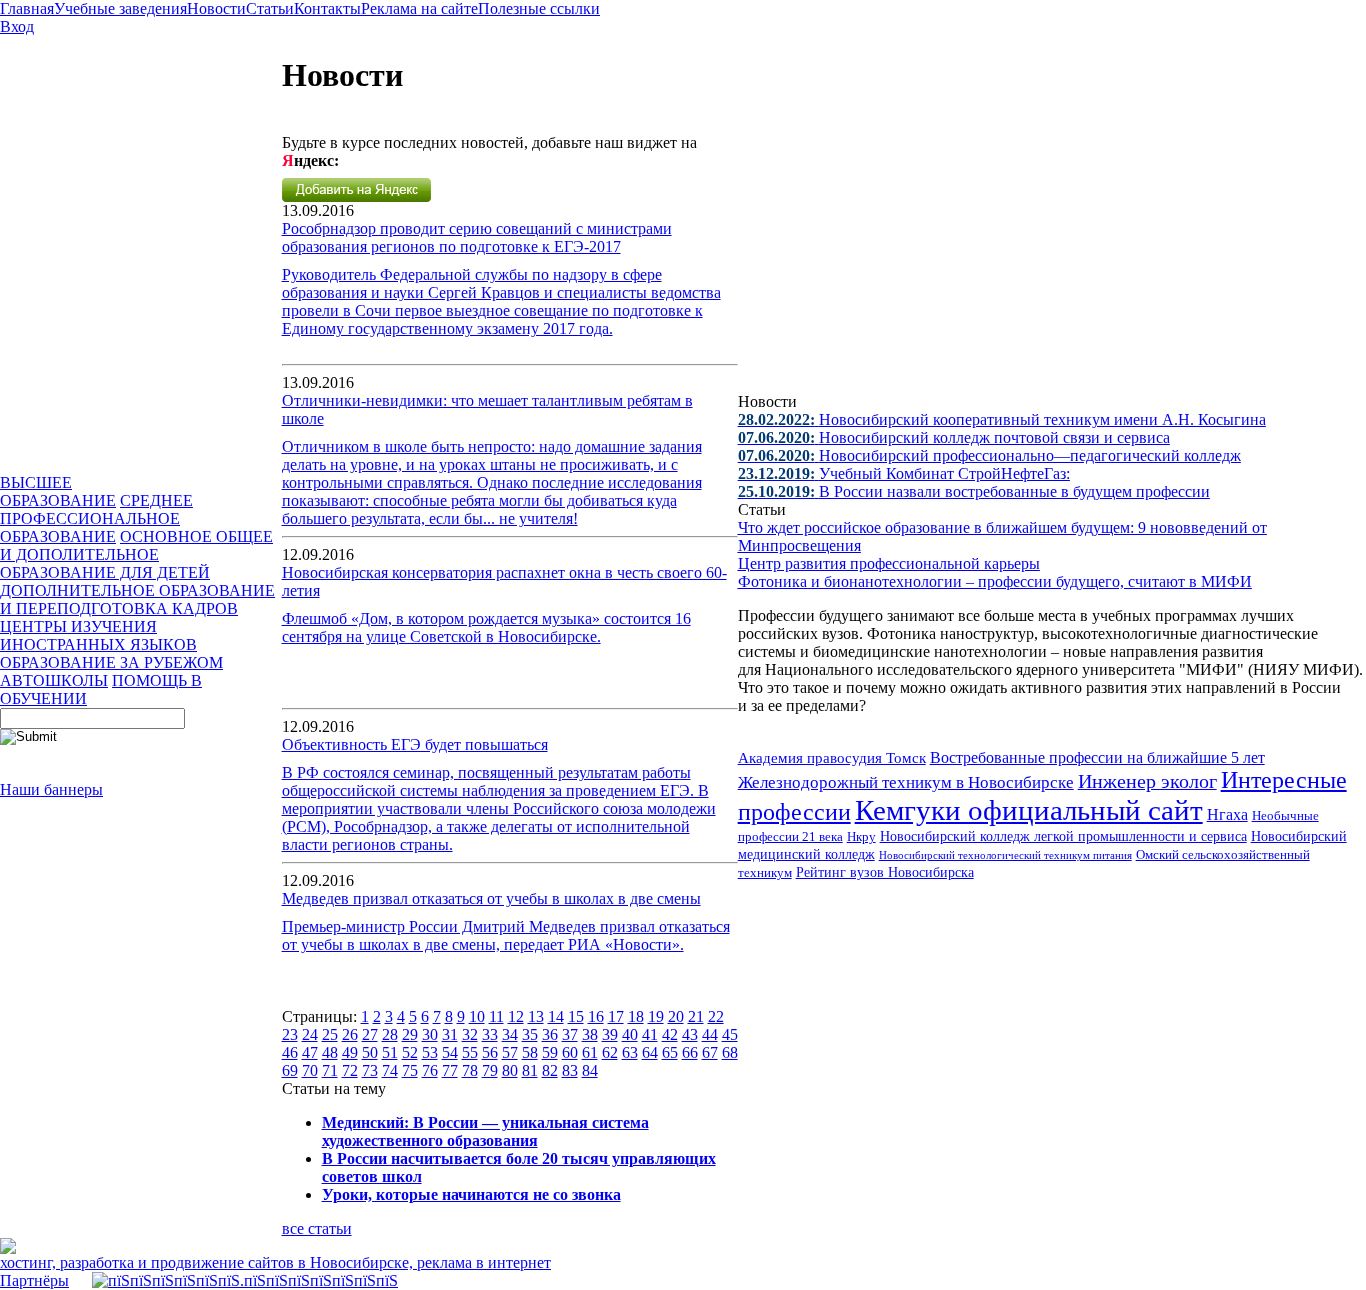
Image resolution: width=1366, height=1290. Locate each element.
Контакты (327, 8)
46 (290, 1052)
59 (550, 1052)
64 (650, 1052)
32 (470, 1034)
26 (350, 1034)
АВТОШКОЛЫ (54, 680)
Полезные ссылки (539, 8)
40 (630, 1034)
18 (636, 1016)
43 (690, 1034)
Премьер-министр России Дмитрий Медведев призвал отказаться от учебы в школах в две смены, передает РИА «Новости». (506, 935)
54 (450, 1052)
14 (556, 1016)
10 (477, 1016)
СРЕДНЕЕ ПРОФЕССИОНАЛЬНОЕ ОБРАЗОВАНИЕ (96, 518)
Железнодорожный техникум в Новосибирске (906, 782)
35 (530, 1034)
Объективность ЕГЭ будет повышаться (415, 744)
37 (570, 1034)
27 (370, 1034)
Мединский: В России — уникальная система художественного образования (485, 1131)
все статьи (317, 1228)
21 (696, 1016)
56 (490, 1052)
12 (516, 1016)
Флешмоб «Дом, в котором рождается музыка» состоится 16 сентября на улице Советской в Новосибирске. (486, 627)
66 (690, 1052)
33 (490, 1034)
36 (550, 1034)
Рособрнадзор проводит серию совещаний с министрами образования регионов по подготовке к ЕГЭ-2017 (477, 237)
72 (350, 1070)
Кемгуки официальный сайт (1029, 810)
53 (430, 1052)
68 (730, 1052)
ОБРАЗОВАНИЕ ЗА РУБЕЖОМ (111, 662)
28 (390, 1034)
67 (710, 1052)
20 (676, 1016)
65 (670, 1052)
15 (576, 1016)
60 (570, 1052)
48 (330, 1052)
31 (450, 1034)
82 (550, 1070)
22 (716, 1016)
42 (670, 1034)
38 (590, 1034)
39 (610, 1034)
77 (450, 1070)
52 (410, 1052)
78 (470, 1070)
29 (410, 1034)
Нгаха (1227, 814)
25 (330, 1034)
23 (290, 1034)
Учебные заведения (120, 8)
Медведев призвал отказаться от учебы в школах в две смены (491, 898)
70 (310, 1070)
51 (390, 1052)
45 (730, 1034)
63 (630, 1052)
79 (490, 1070)
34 (510, 1034)
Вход (17, 26)
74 (390, 1070)
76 (430, 1070)
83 (570, 1070)
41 (650, 1034)
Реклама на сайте (419, 8)
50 (370, 1052)
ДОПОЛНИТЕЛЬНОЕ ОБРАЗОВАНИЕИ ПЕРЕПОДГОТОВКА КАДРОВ (137, 599)
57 (510, 1052)
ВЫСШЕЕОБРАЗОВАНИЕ (58, 491)
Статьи (270, 8)
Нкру (861, 836)
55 (470, 1052)
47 (310, 1052)
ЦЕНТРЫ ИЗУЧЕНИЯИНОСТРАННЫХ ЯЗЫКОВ (98, 635)
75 (410, 1070)
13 (536, 1016)
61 (590, 1052)
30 (430, 1034)
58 (530, 1052)
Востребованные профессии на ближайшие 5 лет (1097, 757)
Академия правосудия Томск (832, 758)
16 (596, 1016)
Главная (27, 8)
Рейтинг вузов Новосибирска (885, 872)
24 (310, 1034)
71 (330, 1070)
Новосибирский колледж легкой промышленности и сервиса (1063, 836)
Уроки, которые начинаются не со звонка (471, 1194)
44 (710, 1034)
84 (590, 1070)
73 (370, 1070)
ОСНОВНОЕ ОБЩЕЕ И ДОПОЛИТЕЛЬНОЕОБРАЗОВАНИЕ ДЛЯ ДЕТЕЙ (136, 554)
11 (496, 1016)
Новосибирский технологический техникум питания (1005, 855)
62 (610, 1052)
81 (530, 1070)
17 (616, 1016)
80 (510, 1070)
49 (350, 1052)
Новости (216, 8)
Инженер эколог (1147, 781)
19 (656, 1016)
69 (290, 1070)
